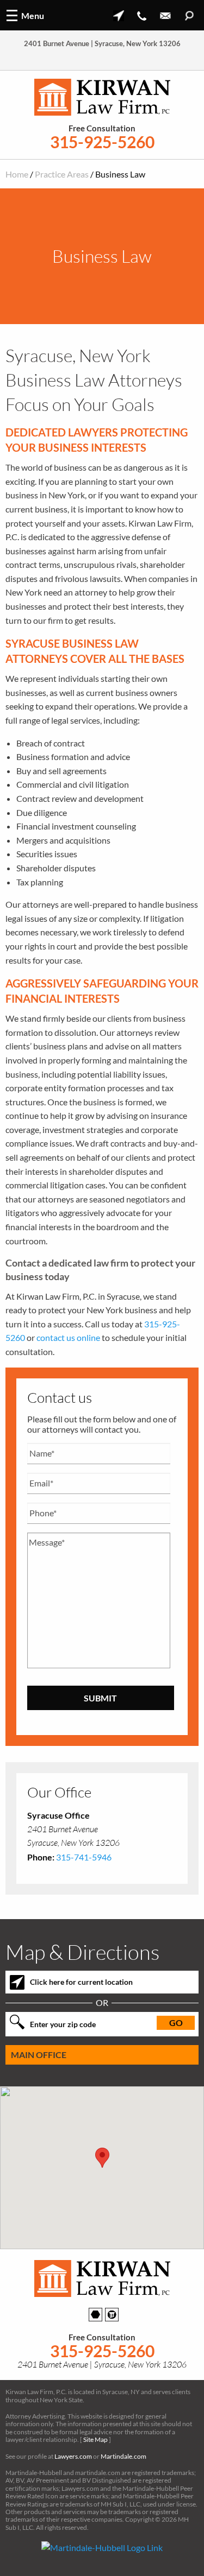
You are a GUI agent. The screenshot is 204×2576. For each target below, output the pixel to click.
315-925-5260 (102, 142)
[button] (102, 2158)
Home (17, 174)
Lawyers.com (73, 2456)
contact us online (68, 1337)
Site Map (95, 2439)
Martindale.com (123, 2456)
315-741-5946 (84, 1857)
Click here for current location (81, 1982)
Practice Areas (62, 174)
